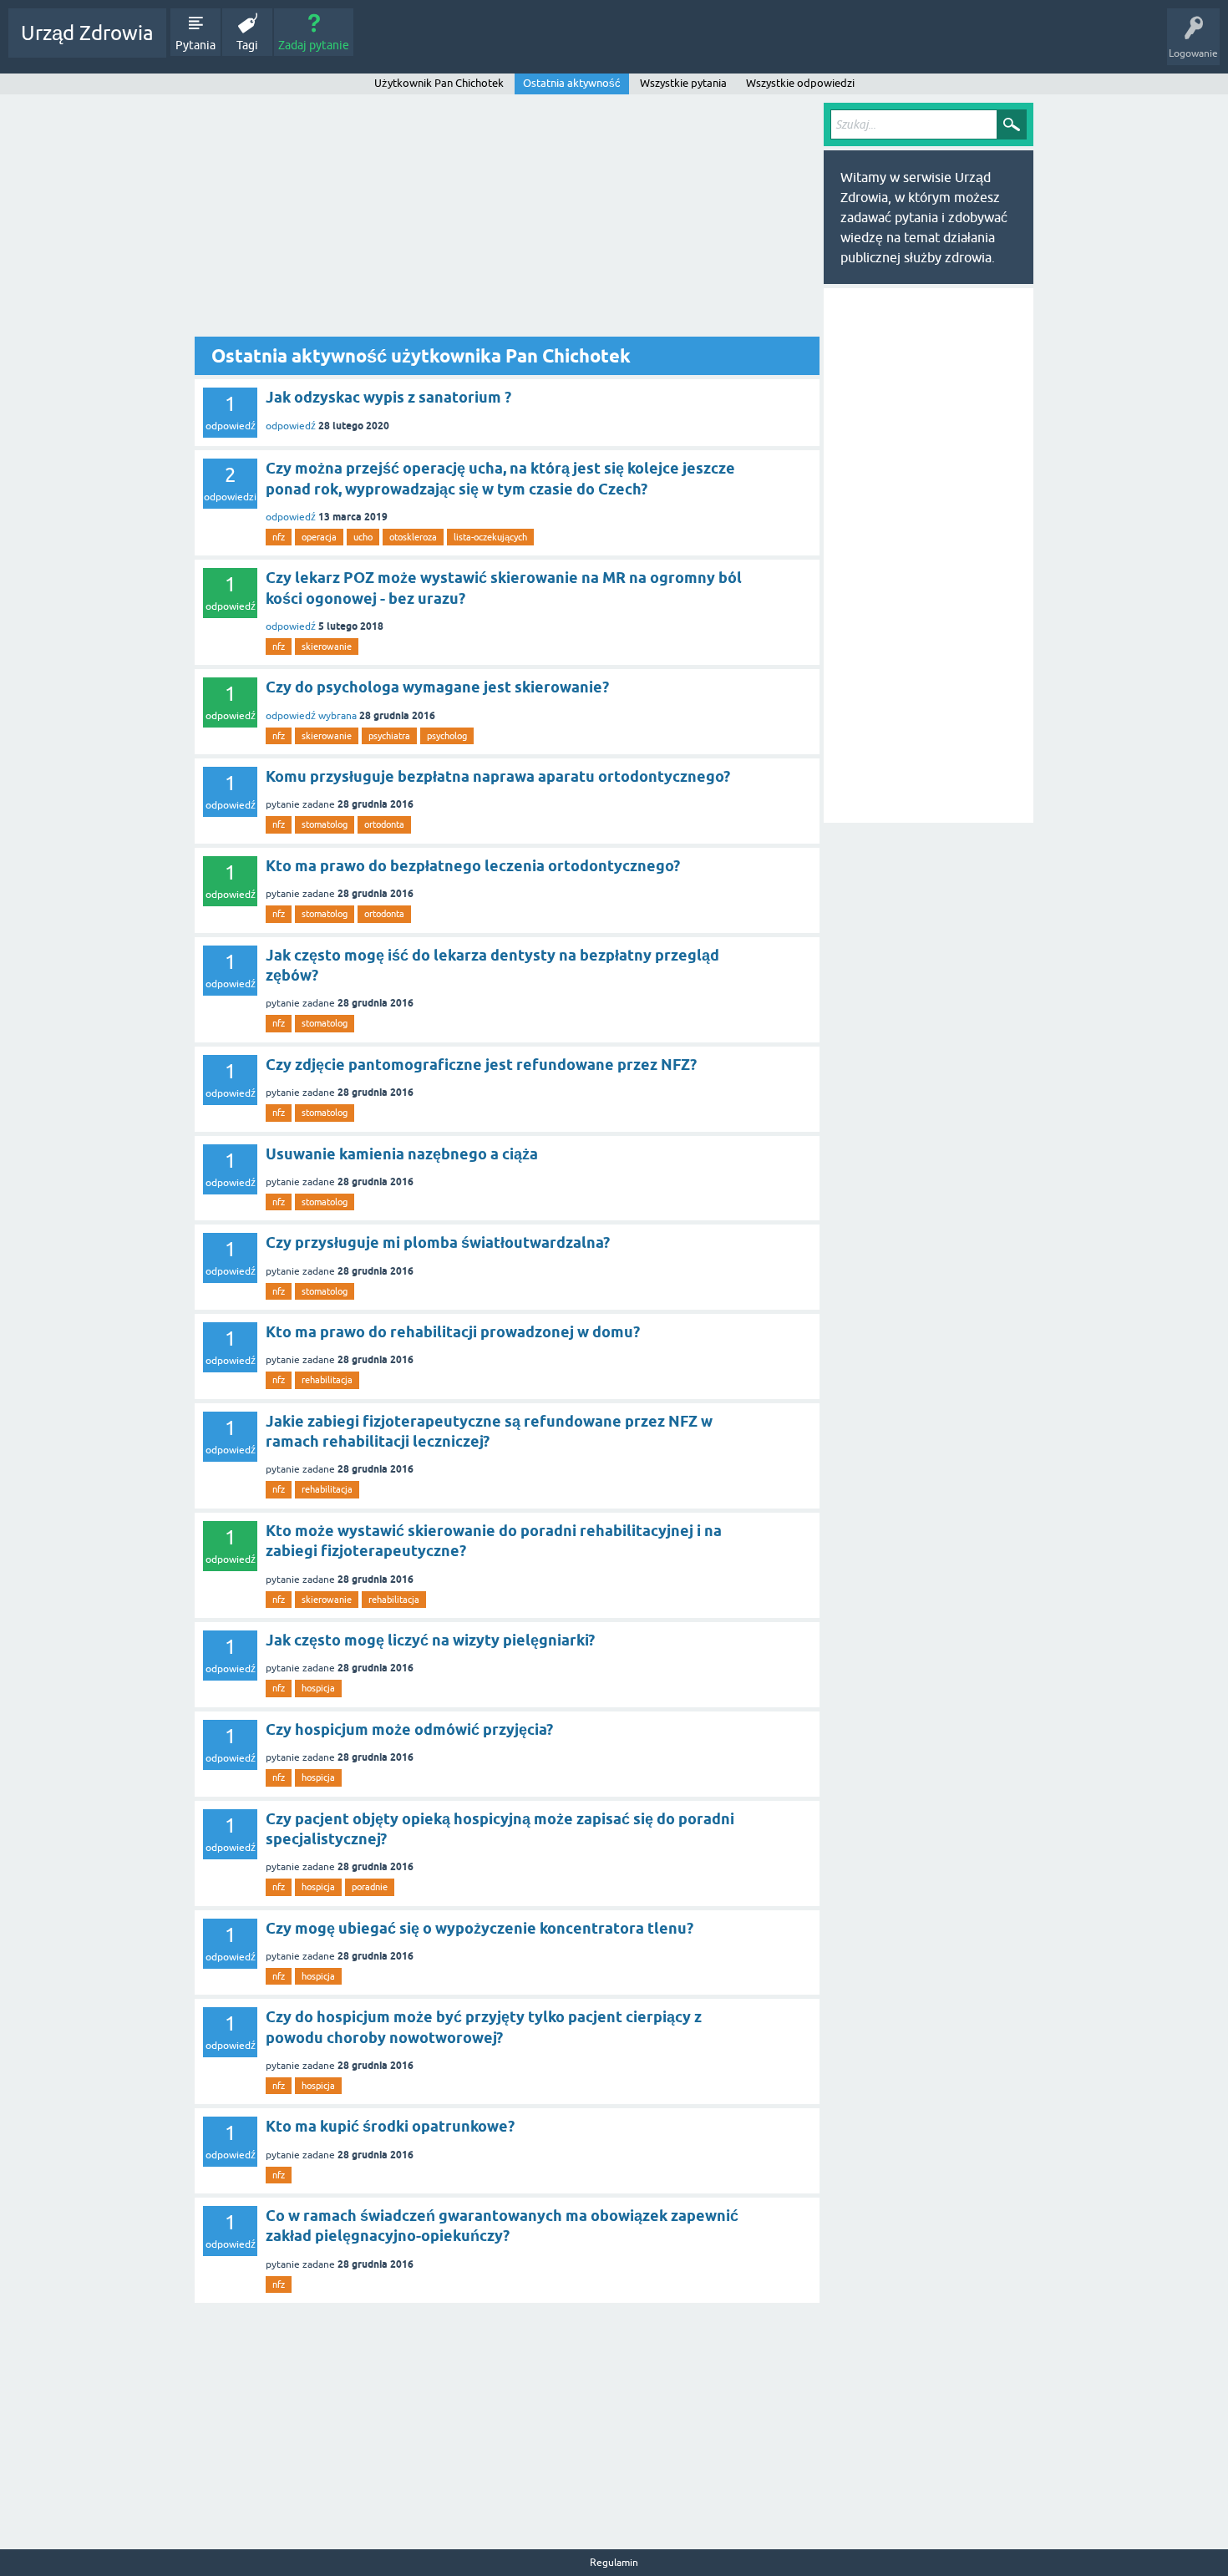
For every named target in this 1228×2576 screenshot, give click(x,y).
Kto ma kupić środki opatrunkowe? (390, 2126)
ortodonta (384, 824)
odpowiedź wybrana (311, 716)
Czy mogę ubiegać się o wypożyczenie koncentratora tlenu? (480, 1928)
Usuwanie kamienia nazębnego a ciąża (402, 1154)
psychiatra (389, 736)
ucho (363, 537)
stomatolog (325, 824)
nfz (279, 537)
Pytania (195, 45)
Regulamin (614, 2563)
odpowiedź (291, 426)
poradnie (370, 1887)
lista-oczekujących (490, 537)
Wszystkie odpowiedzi (800, 83)
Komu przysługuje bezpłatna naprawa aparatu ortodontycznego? (498, 776)
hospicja (318, 1688)
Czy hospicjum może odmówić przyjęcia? (409, 1729)
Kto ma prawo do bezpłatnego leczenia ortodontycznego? (473, 866)
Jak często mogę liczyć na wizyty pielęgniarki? (430, 1640)
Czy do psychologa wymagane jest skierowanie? (437, 687)
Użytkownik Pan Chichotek (439, 83)
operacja (319, 537)
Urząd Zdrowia (87, 33)
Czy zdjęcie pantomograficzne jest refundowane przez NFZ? (481, 1065)
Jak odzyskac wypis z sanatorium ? (388, 397)
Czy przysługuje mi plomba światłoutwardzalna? (438, 1242)
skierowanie (327, 647)
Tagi (247, 45)
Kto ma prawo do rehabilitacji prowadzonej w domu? (453, 1332)
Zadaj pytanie (314, 45)
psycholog (447, 736)
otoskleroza (413, 537)
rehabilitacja (327, 1380)
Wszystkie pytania (683, 83)
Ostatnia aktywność (572, 83)
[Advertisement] (507, 220)
